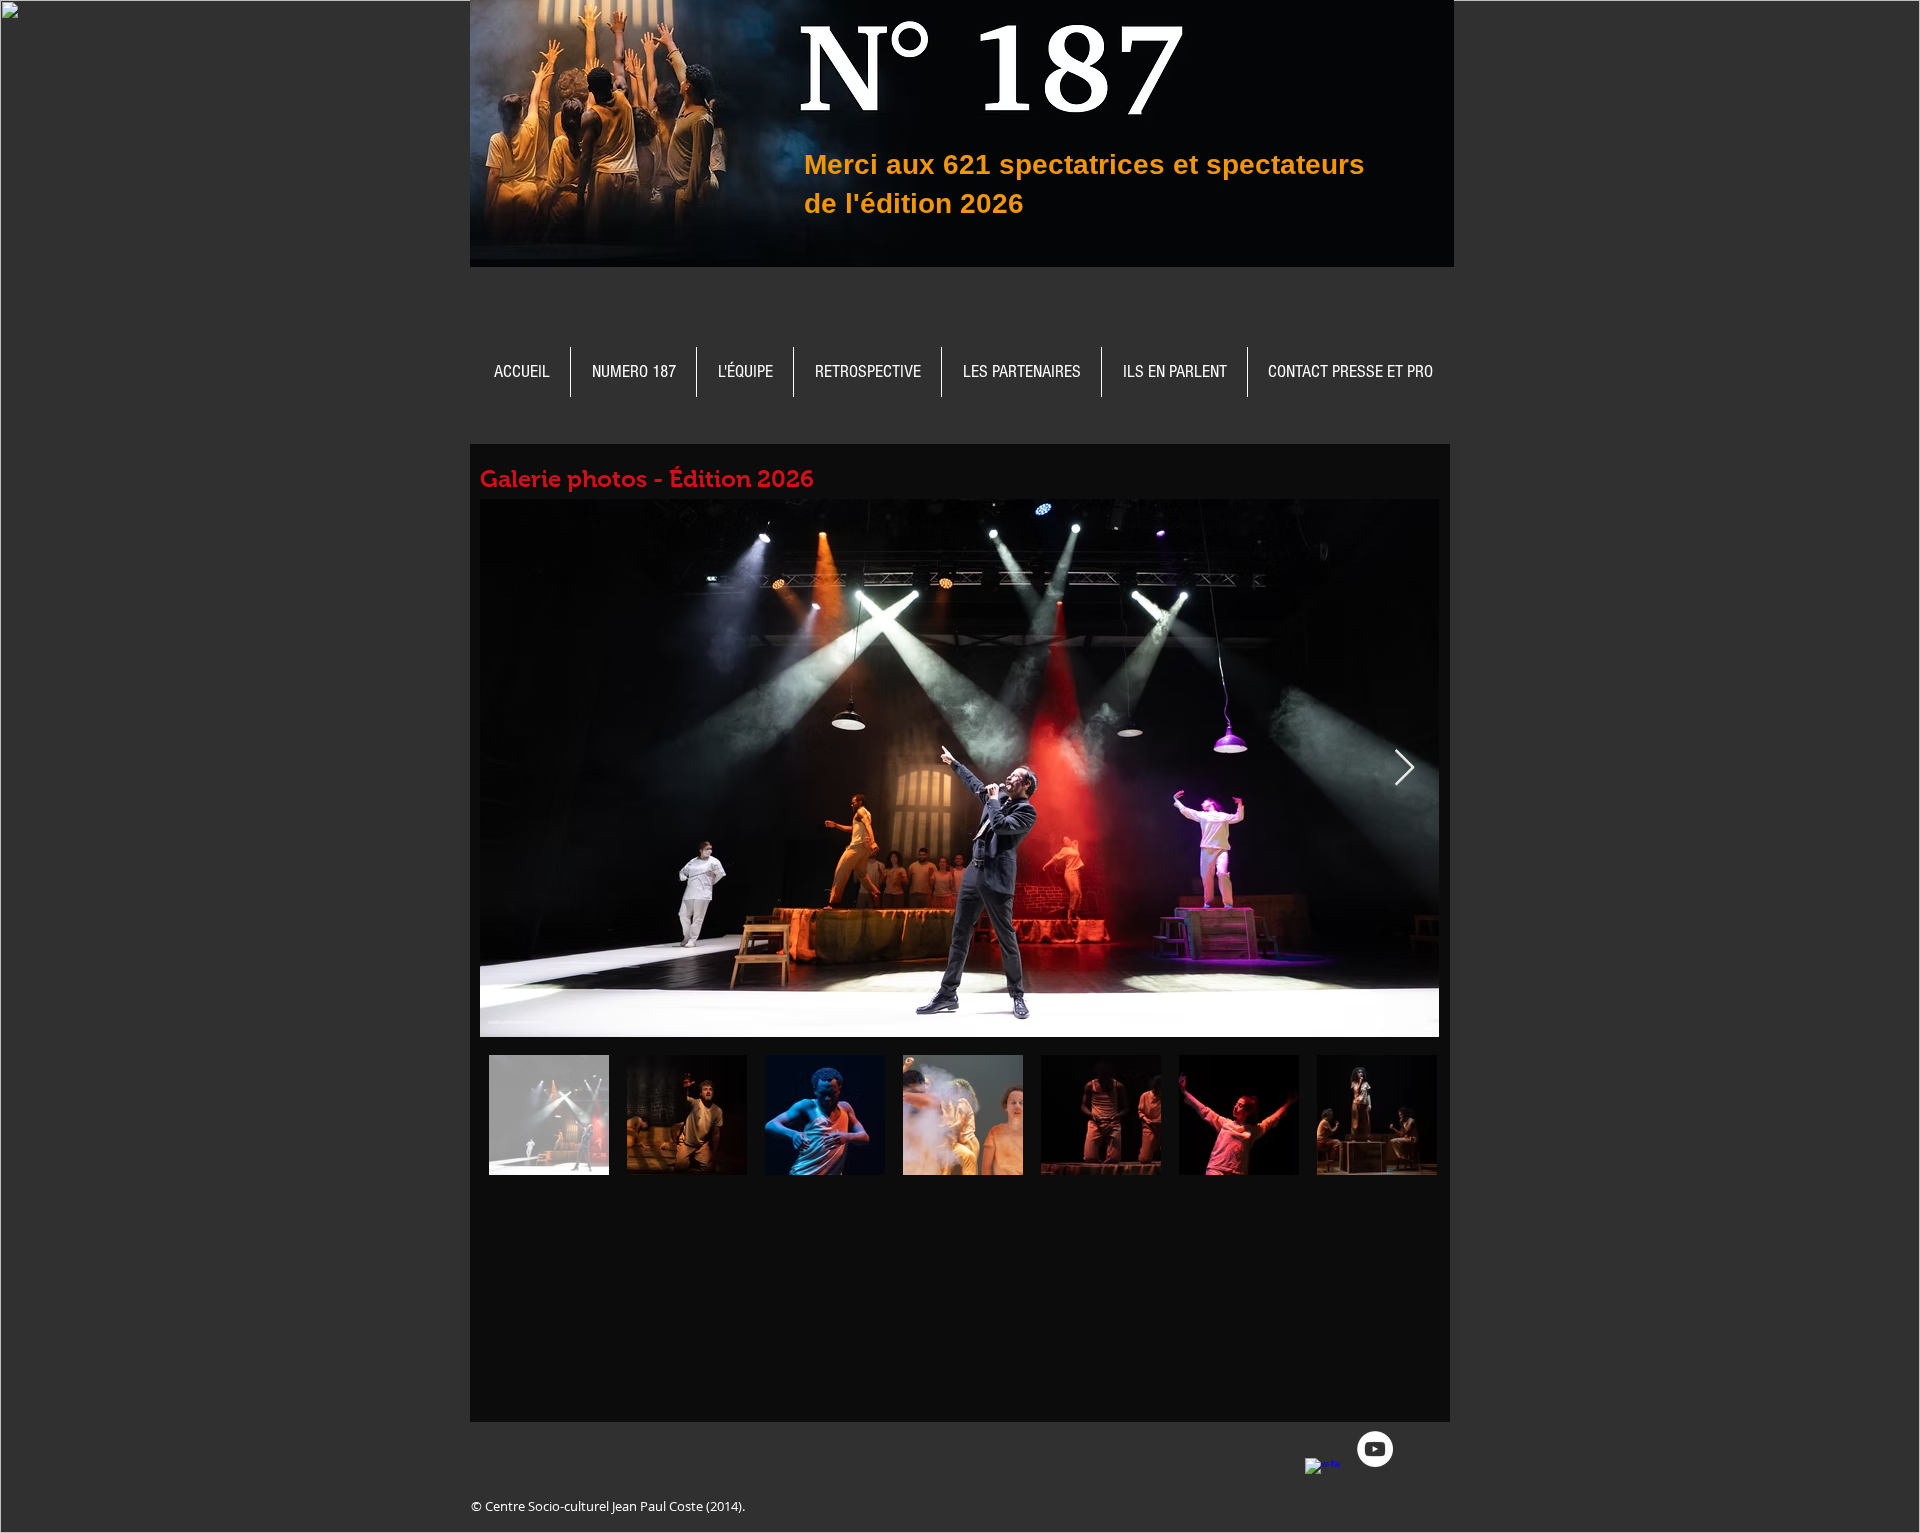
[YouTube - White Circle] (1375, 1449)
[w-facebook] (1323, 1476)
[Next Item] (1404, 768)
